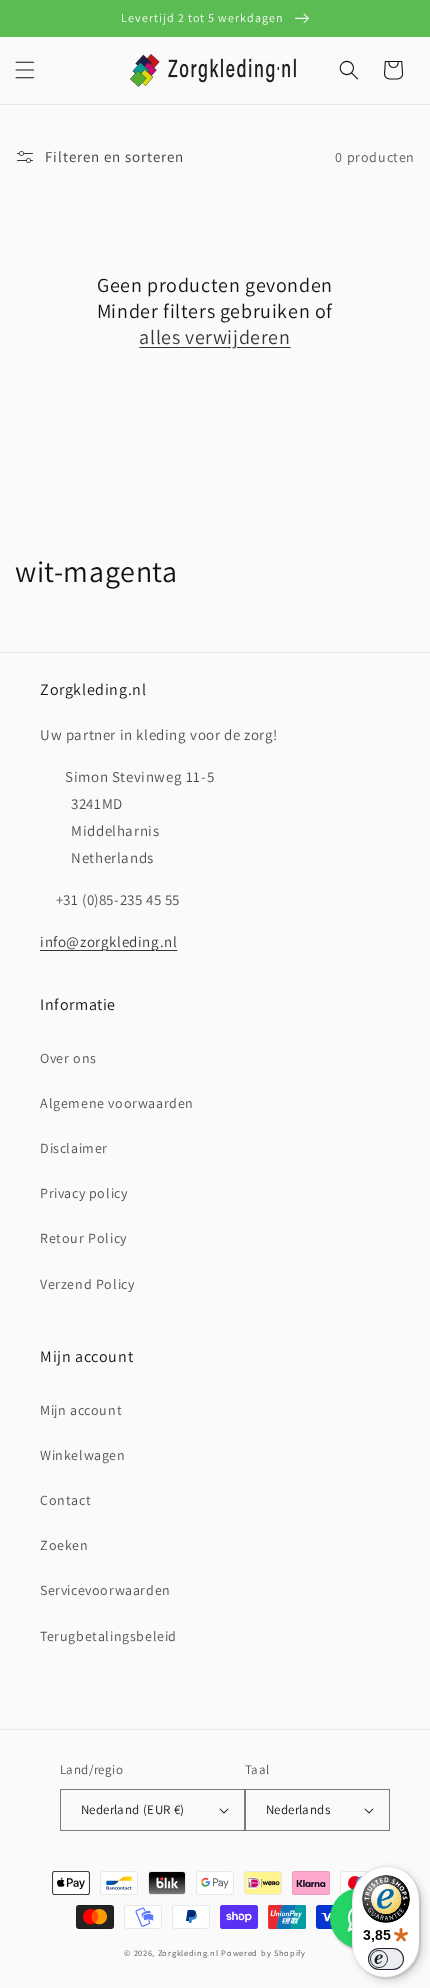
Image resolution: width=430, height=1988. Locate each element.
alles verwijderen (214, 337)
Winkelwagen (83, 1455)
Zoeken (64, 1545)
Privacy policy (83, 1193)
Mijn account (81, 1410)
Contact (65, 1500)
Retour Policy (83, 1238)
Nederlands (298, 1809)
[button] (25, 70)
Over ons (68, 1058)
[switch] (386, 1959)
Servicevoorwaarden (105, 1590)
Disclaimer (74, 1148)
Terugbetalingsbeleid (108, 1636)
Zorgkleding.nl (188, 1952)
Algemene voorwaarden (117, 1103)
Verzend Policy (87, 1284)
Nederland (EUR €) (133, 1809)
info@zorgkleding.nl (108, 941)
